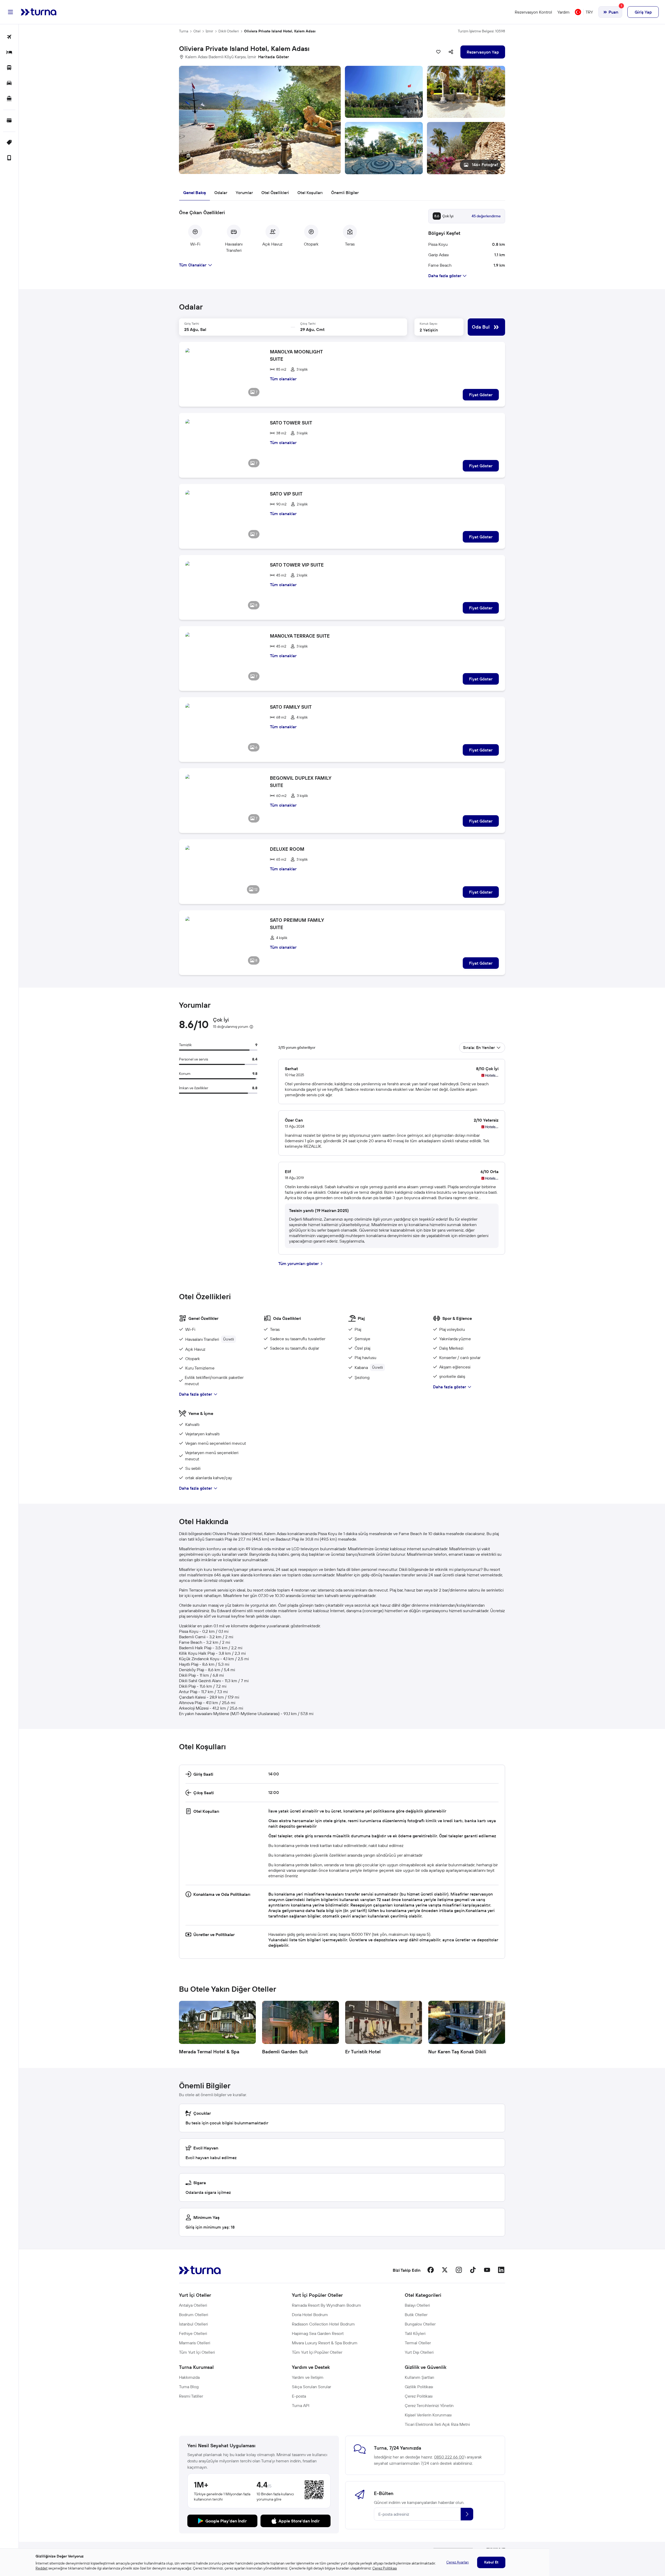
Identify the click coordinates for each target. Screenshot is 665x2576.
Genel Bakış (195, 193)
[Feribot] (9, 99)
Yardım (563, 12)
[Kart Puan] (9, 121)
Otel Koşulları (310, 193)
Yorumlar (244, 193)
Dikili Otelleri (229, 31)
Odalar (221, 193)
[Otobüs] (9, 68)
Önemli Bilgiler (345, 193)
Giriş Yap (643, 12)
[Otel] (9, 53)
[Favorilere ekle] (438, 52)
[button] (342, 120)
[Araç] (9, 83)
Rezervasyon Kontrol (533, 12)
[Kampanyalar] (9, 143)
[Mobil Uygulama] (9, 158)
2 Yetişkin (429, 330)
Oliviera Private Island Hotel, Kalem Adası (280, 31)
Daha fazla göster (196, 1394)
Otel (197, 31)
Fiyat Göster (481, 395)
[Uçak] (9, 37)
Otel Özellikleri (275, 193)
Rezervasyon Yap (483, 52)
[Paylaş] (451, 52)
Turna (184, 31)
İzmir (209, 31)
